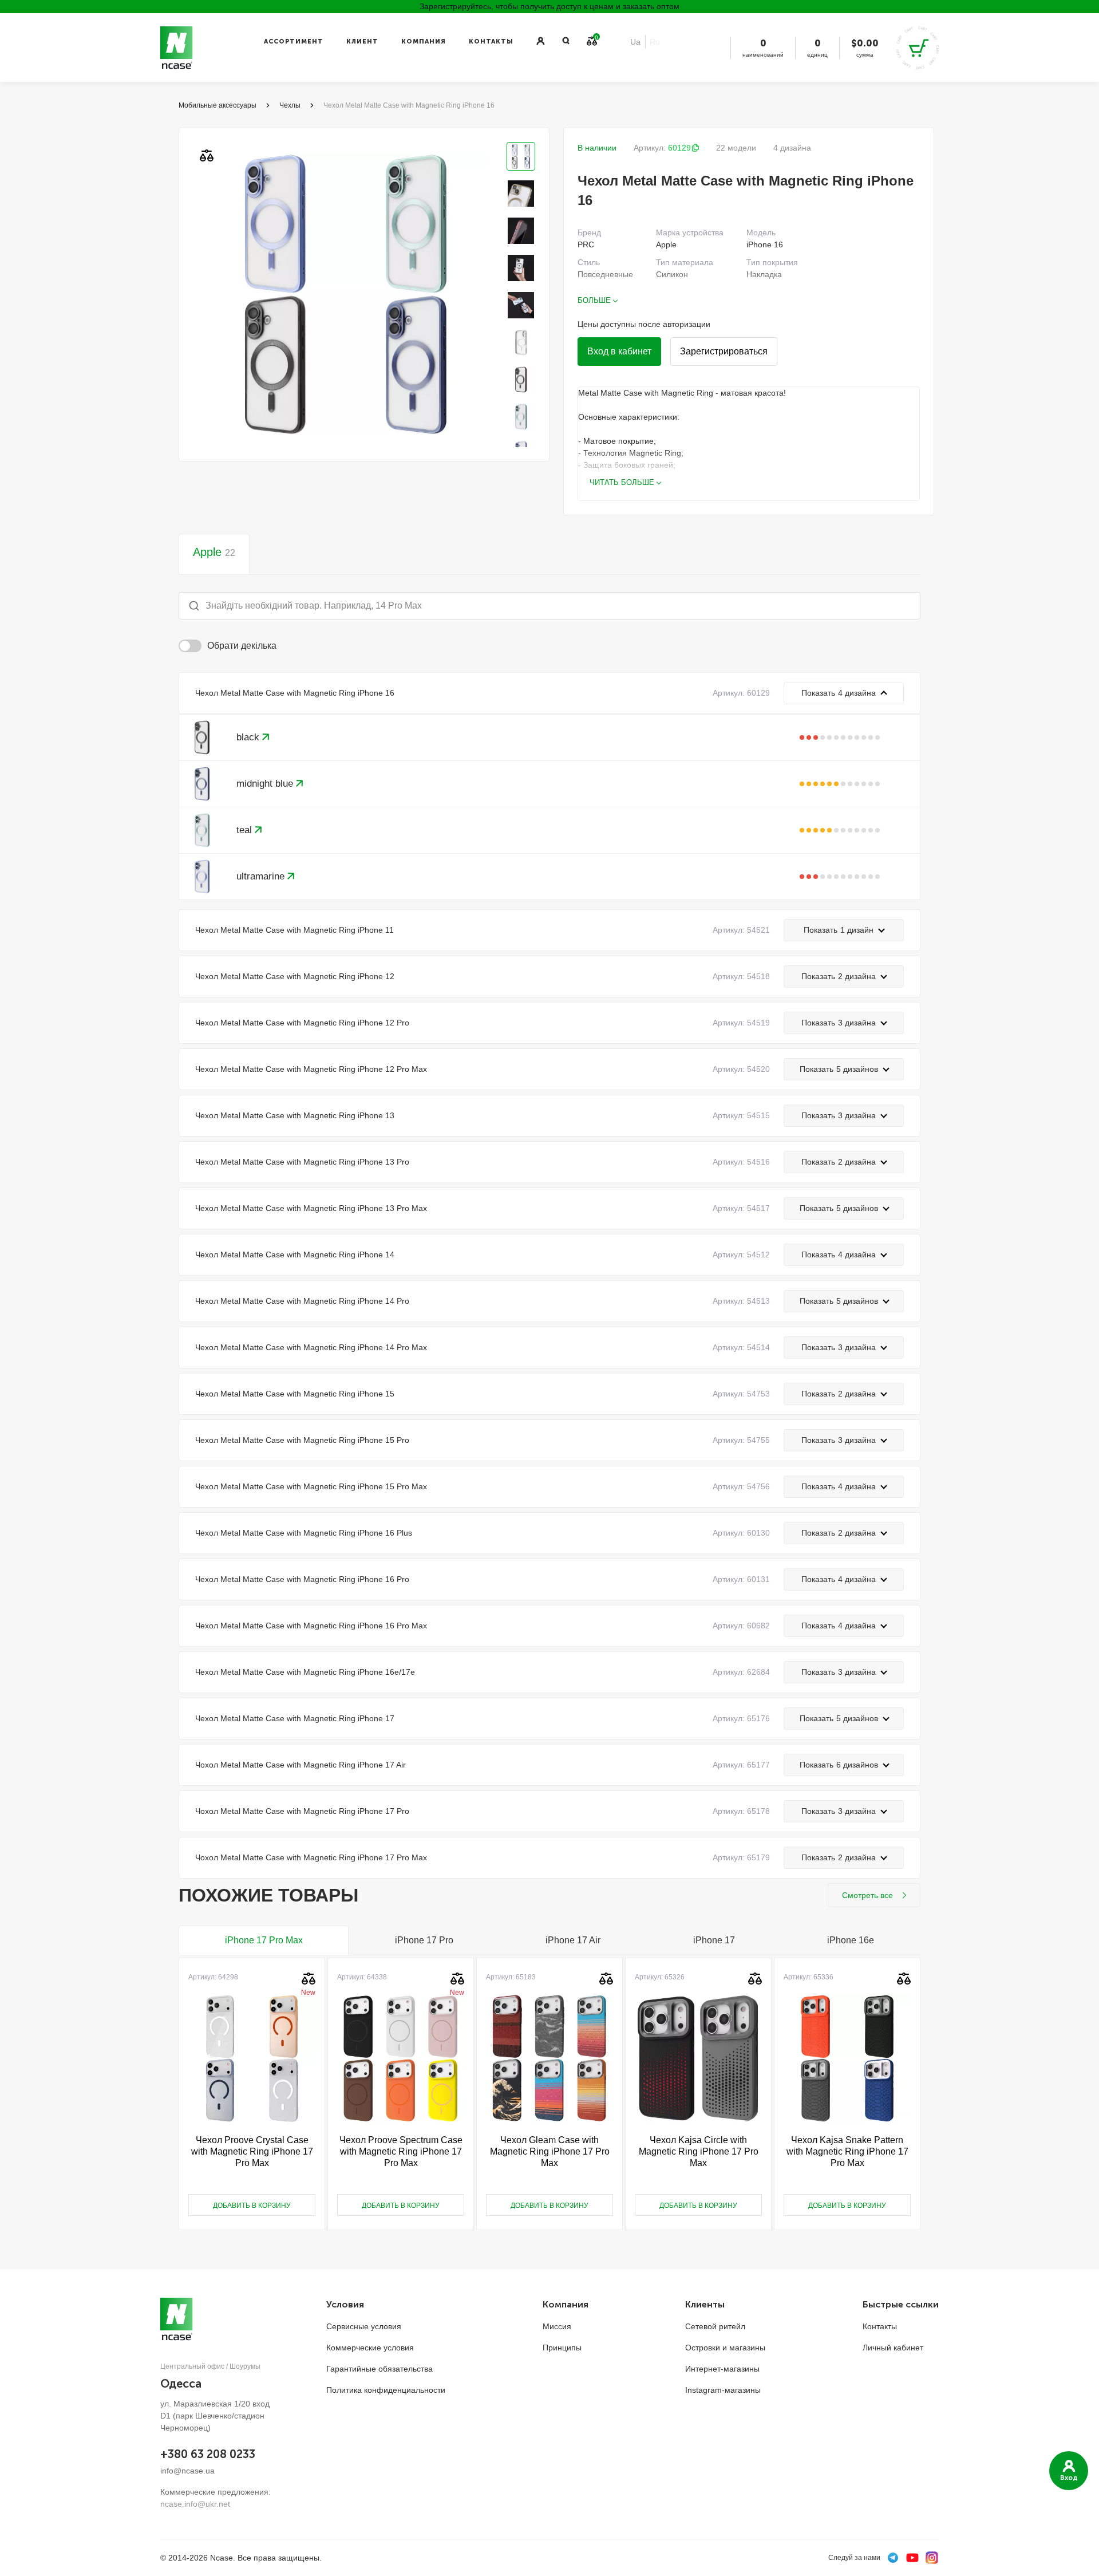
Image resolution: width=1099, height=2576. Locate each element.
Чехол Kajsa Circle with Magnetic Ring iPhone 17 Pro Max (699, 2151)
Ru (655, 42)
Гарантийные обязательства (379, 2369)
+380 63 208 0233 (208, 2454)
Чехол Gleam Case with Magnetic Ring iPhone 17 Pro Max (550, 2151)
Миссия (557, 2326)
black (249, 737)
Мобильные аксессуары (218, 105)
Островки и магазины (725, 2348)
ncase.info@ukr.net (195, 2504)
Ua (635, 42)
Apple (214, 552)
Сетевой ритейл (715, 2326)
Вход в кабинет (619, 351)
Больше (594, 300)
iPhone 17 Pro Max (264, 1940)
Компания (424, 42)
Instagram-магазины (723, 2390)
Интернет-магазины (722, 2369)
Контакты (491, 42)
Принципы (562, 2348)
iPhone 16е (851, 1940)
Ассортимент (294, 42)
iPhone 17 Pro (424, 1940)
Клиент (362, 42)
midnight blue (266, 784)
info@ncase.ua (187, 2471)
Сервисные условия (364, 2326)
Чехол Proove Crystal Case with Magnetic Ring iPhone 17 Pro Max (252, 2151)
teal (246, 830)
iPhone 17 (714, 1940)
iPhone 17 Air (573, 1940)
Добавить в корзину (252, 2206)
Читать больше (622, 482)
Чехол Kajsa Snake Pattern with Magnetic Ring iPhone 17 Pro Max (847, 2151)
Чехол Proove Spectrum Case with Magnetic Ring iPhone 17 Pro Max (401, 2151)
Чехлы (290, 105)
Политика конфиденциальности (386, 2390)
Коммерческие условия (370, 2348)
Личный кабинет (893, 2348)
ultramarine (262, 876)
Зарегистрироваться (724, 351)
